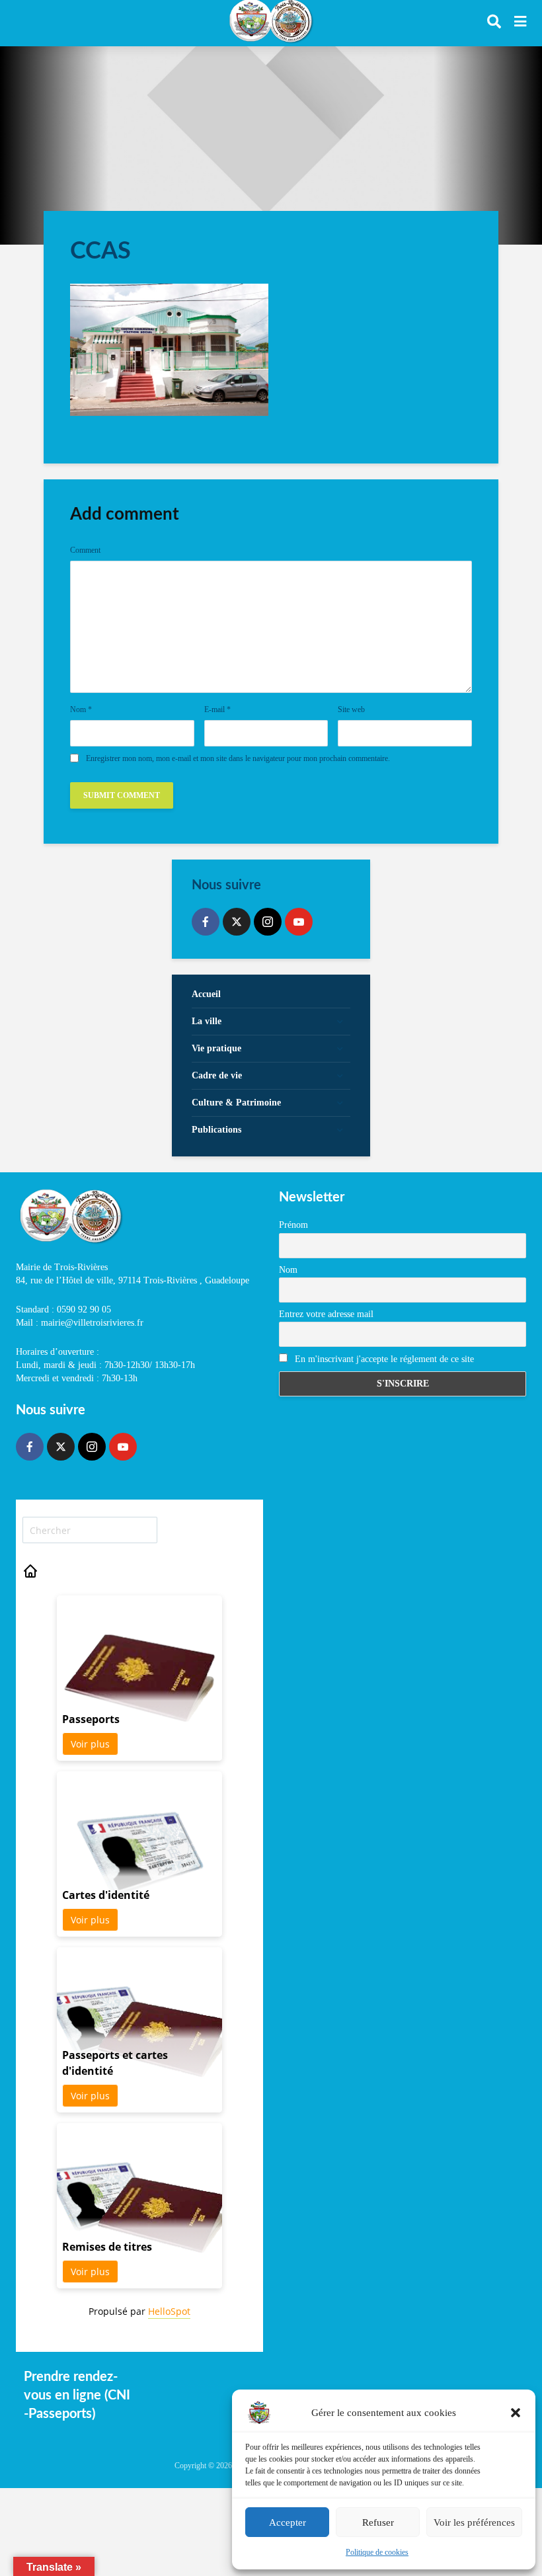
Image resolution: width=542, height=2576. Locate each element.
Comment (85, 550)
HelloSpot (169, 2311)
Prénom (293, 1225)
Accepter (288, 2522)
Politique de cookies (377, 2552)
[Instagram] (268, 922)
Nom (81, 709)
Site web (351, 709)
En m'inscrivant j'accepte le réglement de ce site (383, 1359)
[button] (516, 2413)
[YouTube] (299, 922)
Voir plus (90, 1744)
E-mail (217, 709)
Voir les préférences (474, 2522)
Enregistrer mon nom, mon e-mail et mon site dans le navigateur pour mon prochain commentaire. (238, 758)
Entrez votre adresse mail (326, 1314)
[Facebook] (206, 922)
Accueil (206, 994)
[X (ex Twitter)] (237, 922)
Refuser (378, 2522)
